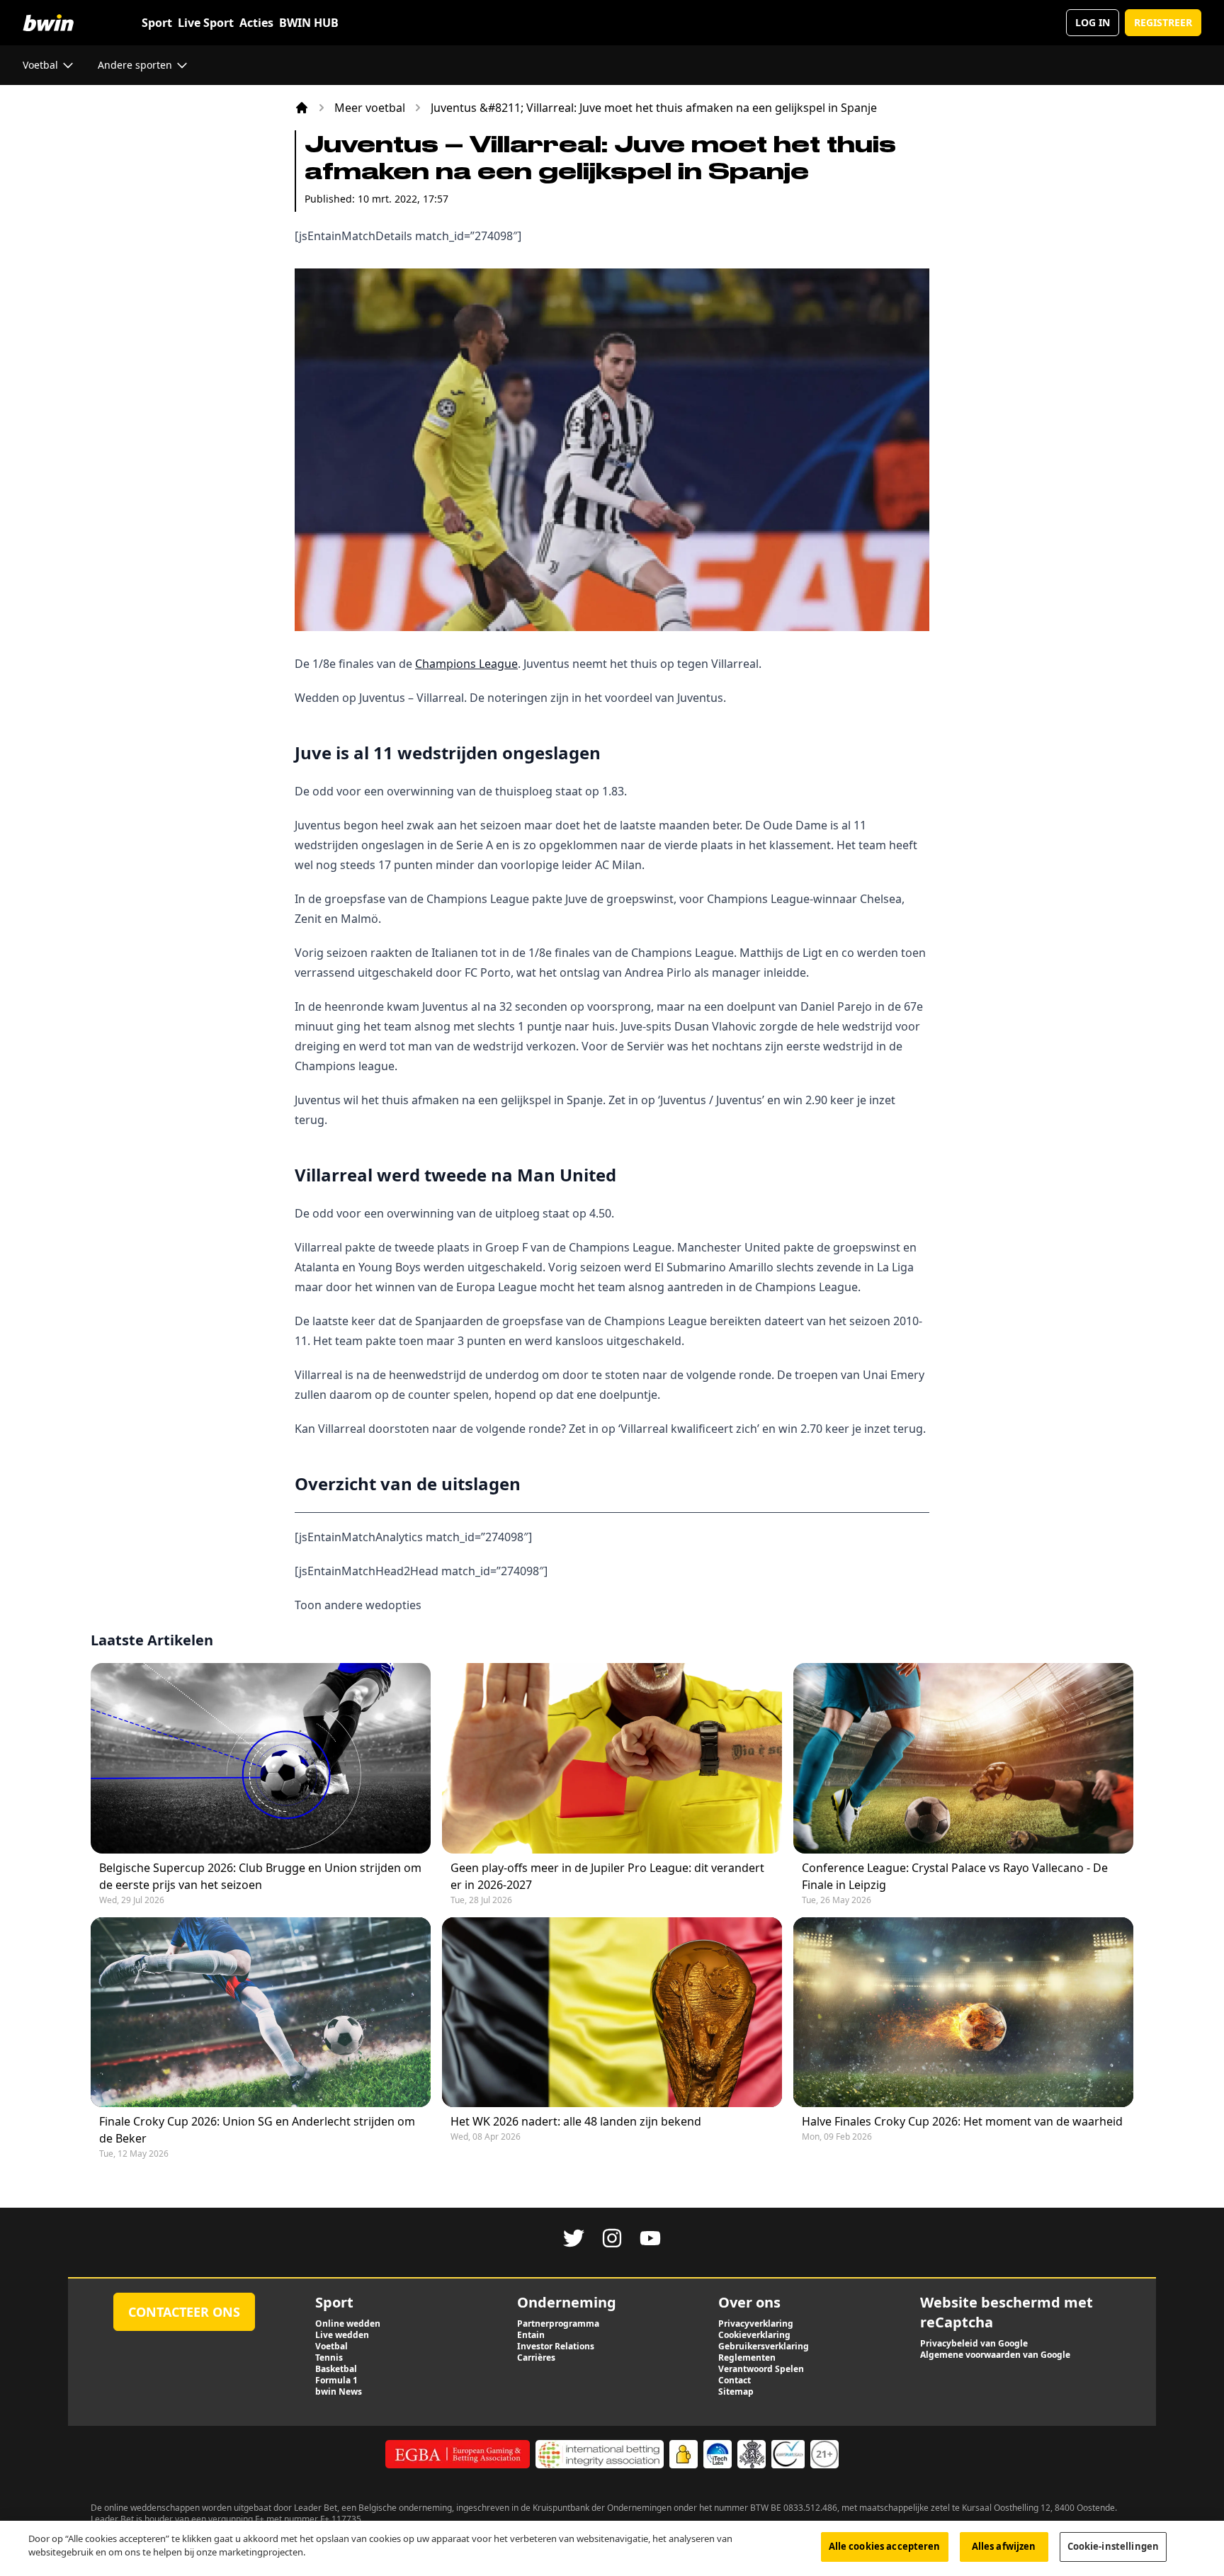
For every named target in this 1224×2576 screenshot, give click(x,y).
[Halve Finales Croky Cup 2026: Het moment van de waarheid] (963, 2013)
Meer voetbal (370, 108)
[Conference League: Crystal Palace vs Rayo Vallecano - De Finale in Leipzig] (963, 1758)
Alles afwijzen (1004, 2546)
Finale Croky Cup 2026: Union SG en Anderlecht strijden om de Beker (257, 2130)
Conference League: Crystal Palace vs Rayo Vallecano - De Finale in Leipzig (955, 1876)
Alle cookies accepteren (885, 2546)
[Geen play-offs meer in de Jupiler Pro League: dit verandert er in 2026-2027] (612, 1758)
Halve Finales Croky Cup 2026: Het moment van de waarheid (962, 2121)
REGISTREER (1163, 22)
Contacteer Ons (184, 2312)
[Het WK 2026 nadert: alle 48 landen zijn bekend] (612, 2013)
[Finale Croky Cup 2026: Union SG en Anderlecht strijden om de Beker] (261, 2013)
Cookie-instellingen (1113, 2546)
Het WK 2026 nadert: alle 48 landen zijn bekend (576, 2121)
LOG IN (1093, 22)
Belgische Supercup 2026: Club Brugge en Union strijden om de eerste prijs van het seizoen (260, 1876)
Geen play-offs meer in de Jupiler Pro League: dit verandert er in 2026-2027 (607, 1876)
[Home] (302, 108)
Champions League (466, 664)
